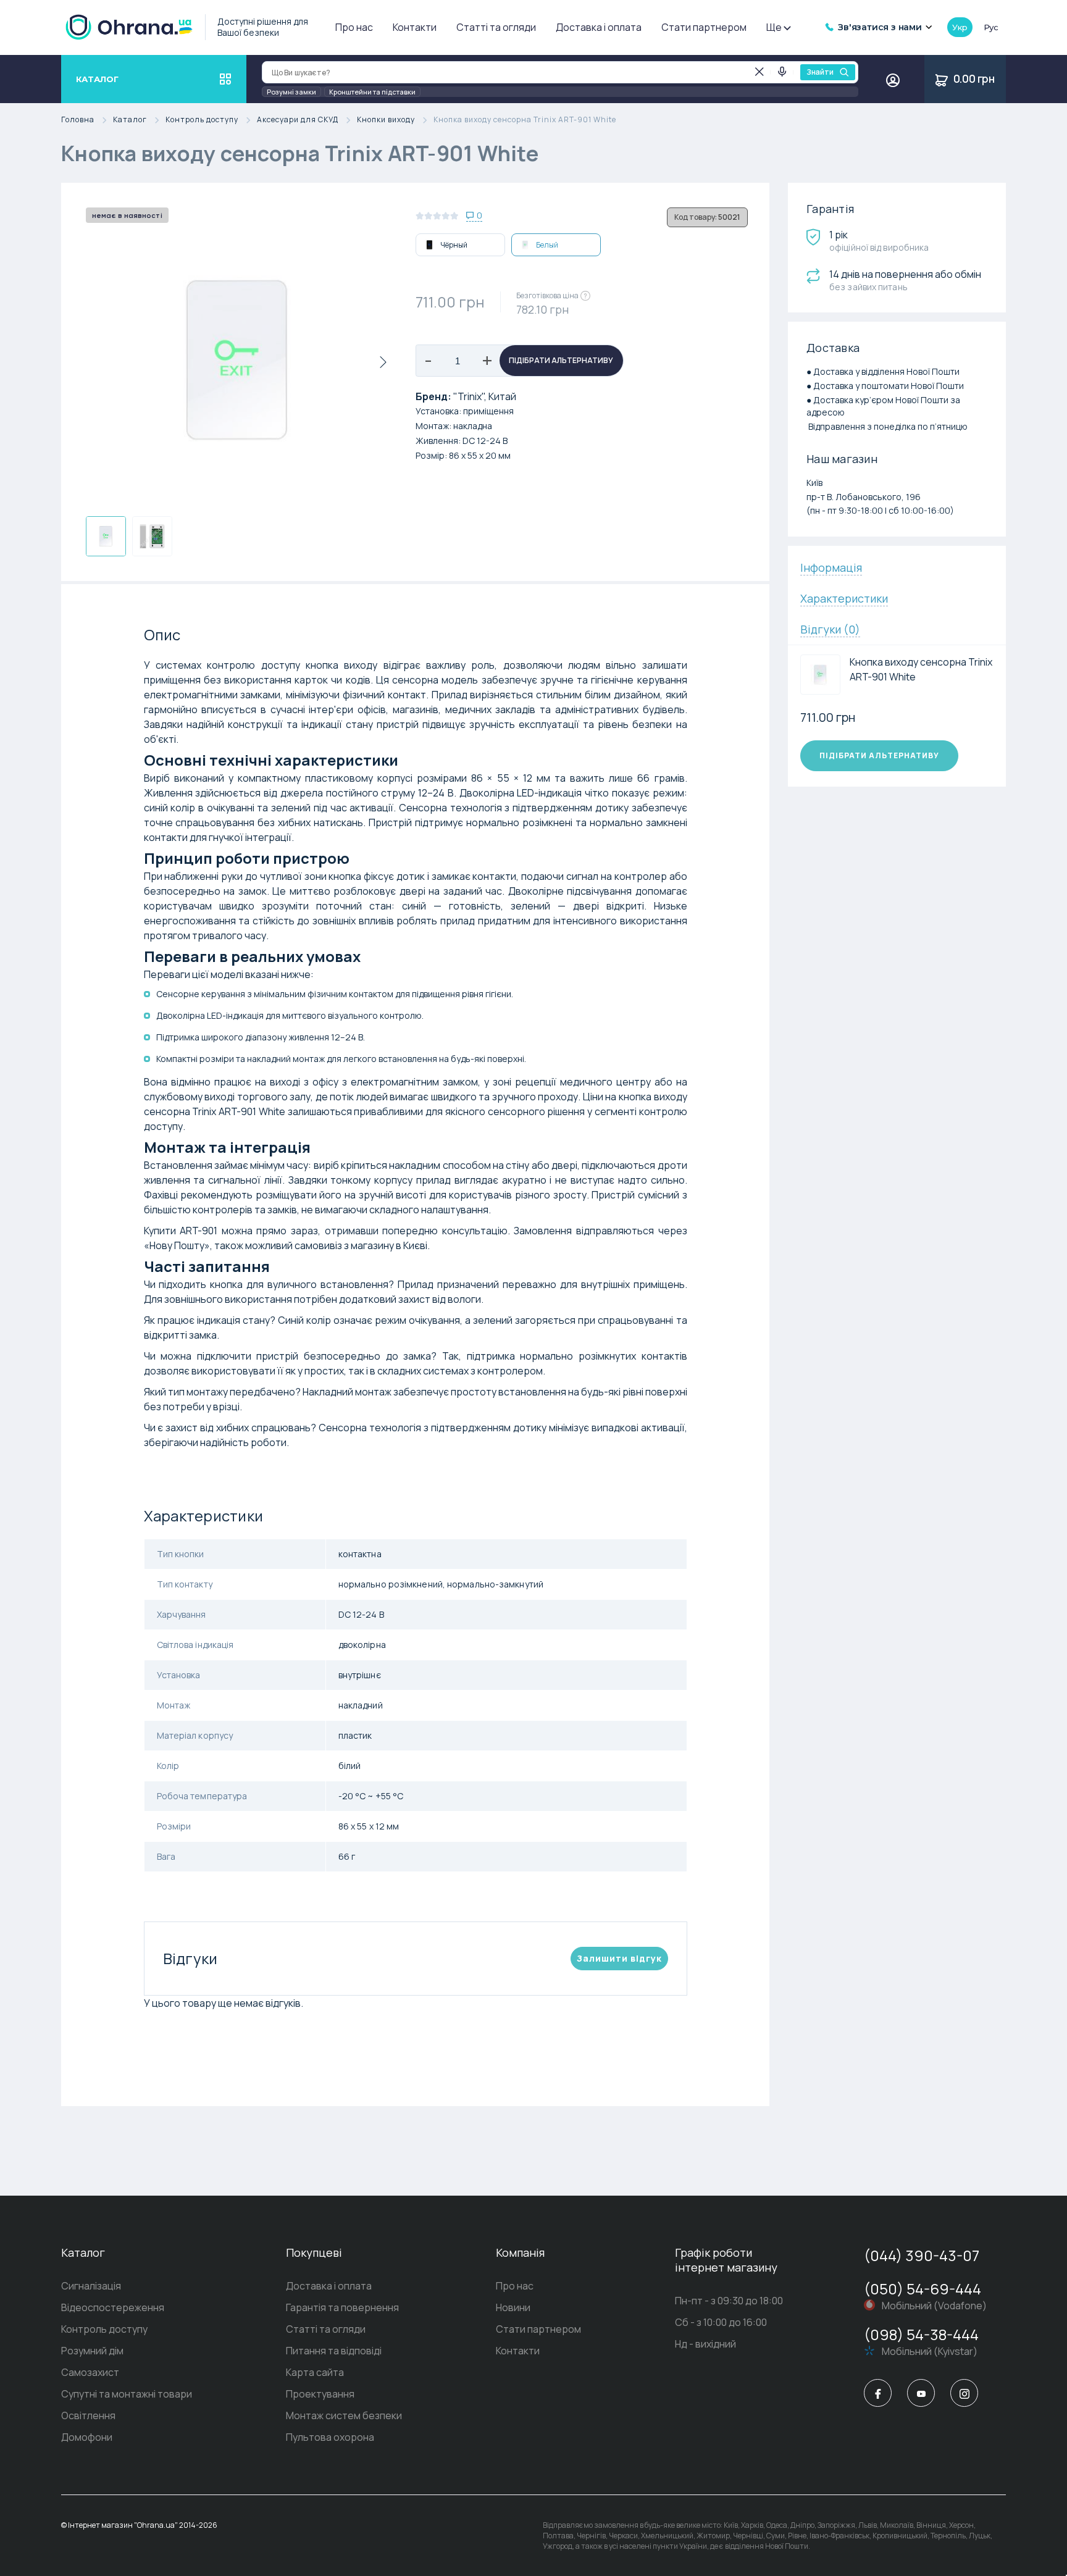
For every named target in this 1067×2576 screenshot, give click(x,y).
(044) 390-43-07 (922, 2255)
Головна (78, 120)
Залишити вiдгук (619, 1958)
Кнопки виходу (386, 120)
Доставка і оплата (599, 27)
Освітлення (88, 2415)
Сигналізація (91, 2286)
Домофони (87, 2437)
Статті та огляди (496, 27)
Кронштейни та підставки (372, 92)
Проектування (320, 2394)
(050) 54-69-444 (923, 2289)
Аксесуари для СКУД (298, 120)
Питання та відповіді (334, 2351)
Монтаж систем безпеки (344, 2415)
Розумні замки (291, 92)
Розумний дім (92, 2351)
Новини (513, 2307)
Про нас (354, 27)
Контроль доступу (202, 120)
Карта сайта (315, 2372)
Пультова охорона (330, 2437)
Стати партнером (704, 27)
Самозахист (90, 2372)
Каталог (130, 120)
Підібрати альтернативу (561, 360)
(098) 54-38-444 (921, 2334)
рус (991, 27)
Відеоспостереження (113, 2307)
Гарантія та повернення (342, 2307)
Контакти (415, 27)
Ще (774, 27)
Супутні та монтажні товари (127, 2394)
